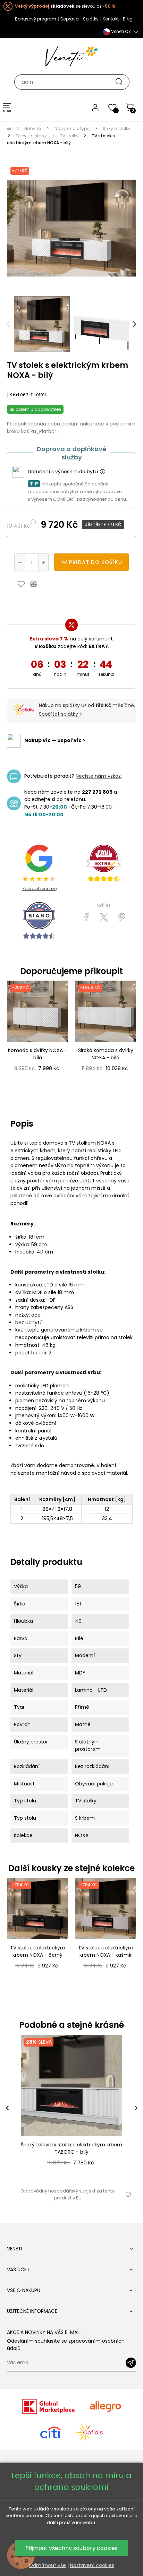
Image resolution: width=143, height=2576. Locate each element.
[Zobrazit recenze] (104, 863)
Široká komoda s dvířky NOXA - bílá (106, 1054)
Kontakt (111, 19)
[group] (71, 2108)
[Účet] (95, 107)
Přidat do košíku (95, 562)
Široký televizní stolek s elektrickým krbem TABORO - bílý (71, 2148)
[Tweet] (104, 917)
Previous (9, 324)
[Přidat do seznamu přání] (23, 584)
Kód (14, 395)
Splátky (91, 19)
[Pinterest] (122, 917)
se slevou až (65, 6)
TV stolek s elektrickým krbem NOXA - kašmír (106, 1951)
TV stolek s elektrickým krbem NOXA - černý (38, 1951)
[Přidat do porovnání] (37, 584)
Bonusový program (36, 19)
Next (134, 324)
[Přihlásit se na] (131, 2363)
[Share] (86, 917)
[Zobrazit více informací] (102, 472)
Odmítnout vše (47, 2565)
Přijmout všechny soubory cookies (71, 2548)
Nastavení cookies (92, 2565)
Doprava (70, 19)
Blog (128, 19)
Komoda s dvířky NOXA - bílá (37, 1054)
